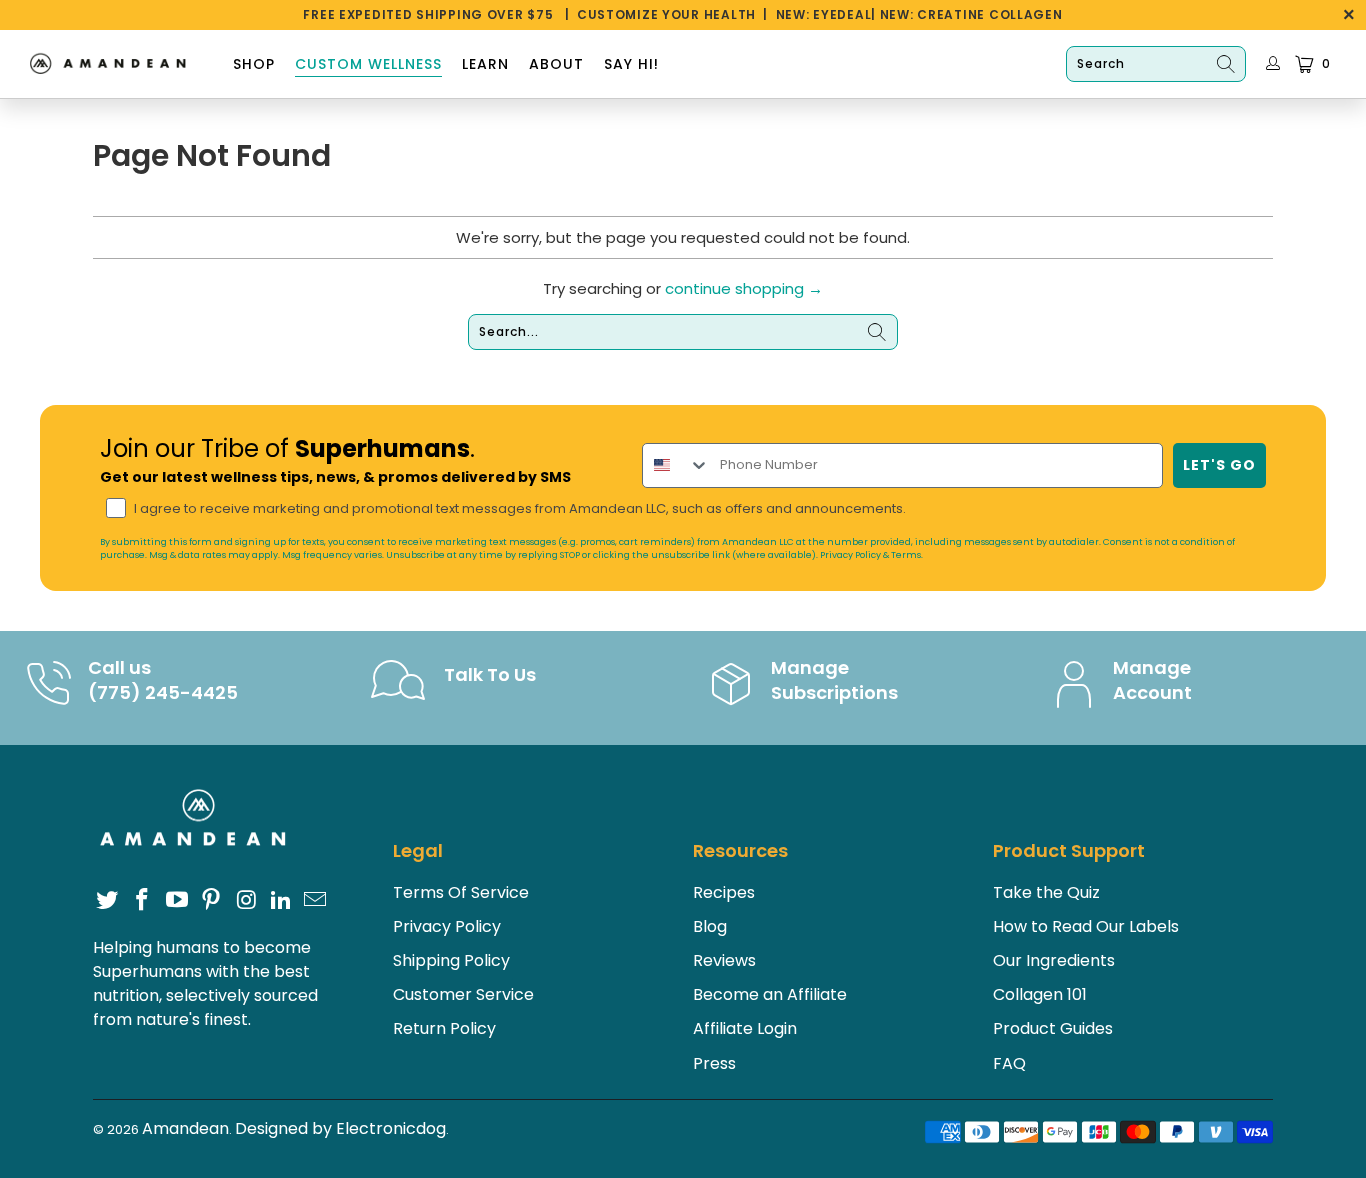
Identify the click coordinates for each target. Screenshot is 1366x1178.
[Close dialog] (1051, 399)
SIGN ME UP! (878, 743)
